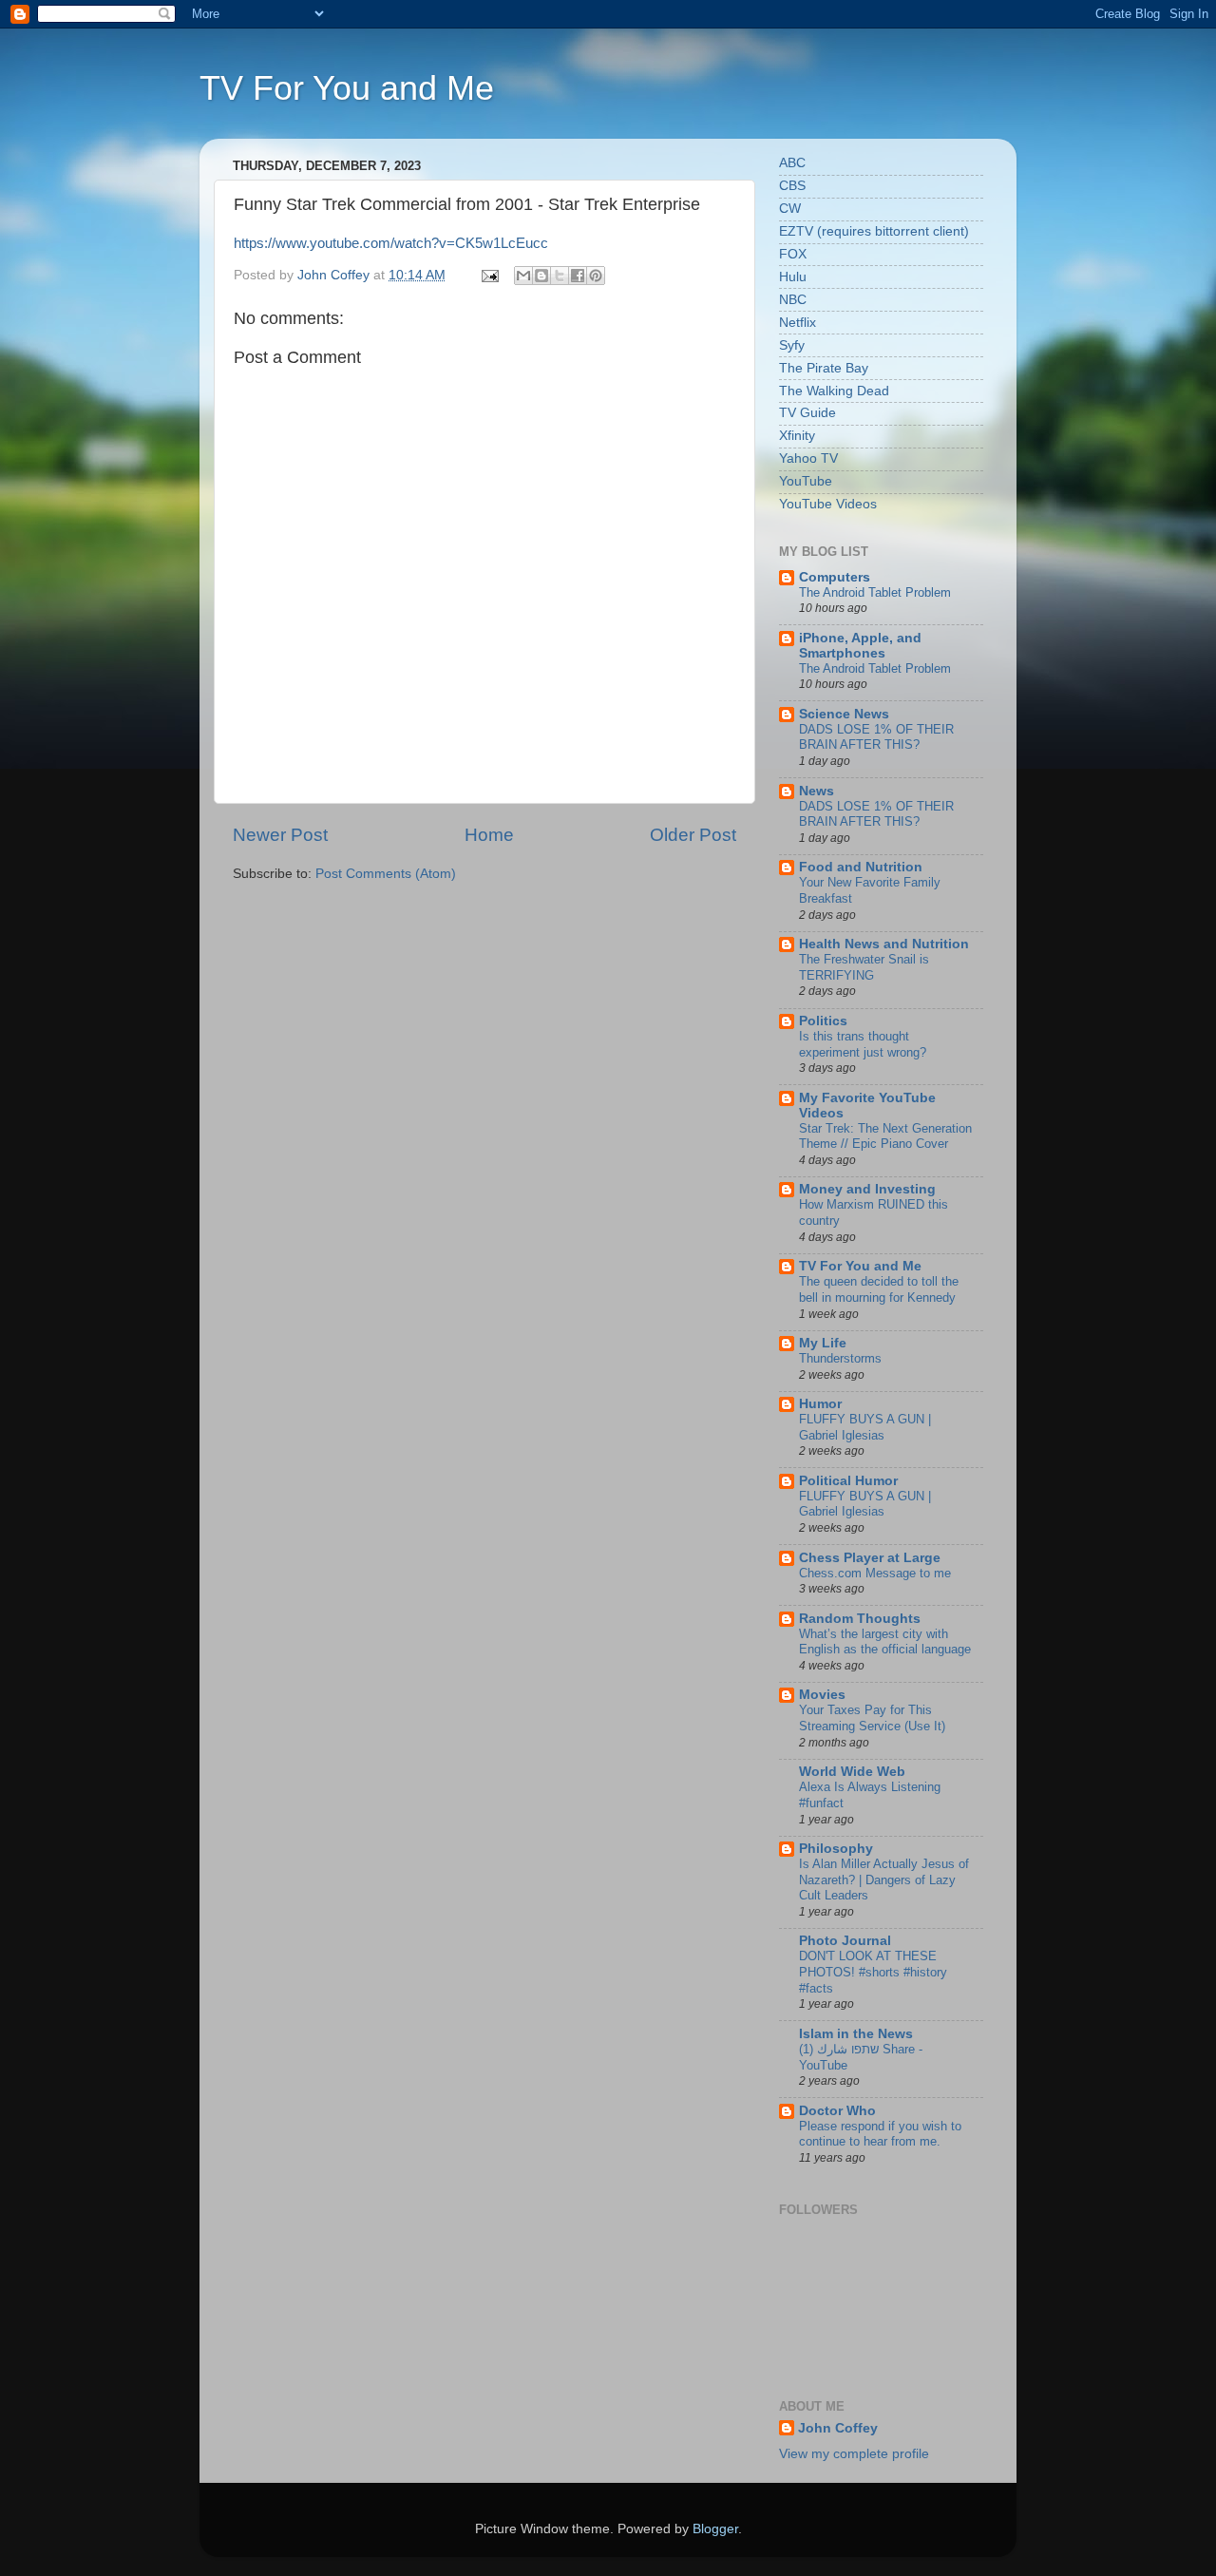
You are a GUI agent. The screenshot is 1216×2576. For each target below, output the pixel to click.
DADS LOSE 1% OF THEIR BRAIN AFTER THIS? (876, 737)
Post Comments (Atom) (386, 874)
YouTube (806, 481)
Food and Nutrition (861, 867)
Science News (844, 714)
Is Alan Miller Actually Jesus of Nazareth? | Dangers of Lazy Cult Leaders (884, 1880)
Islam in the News (856, 2034)
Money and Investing (867, 1189)
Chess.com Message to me (875, 1573)
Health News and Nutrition (884, 944)
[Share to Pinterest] (596, 276)
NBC (793, 300)
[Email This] (523, 276)
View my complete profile (854, 2454)
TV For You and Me (347, 88)
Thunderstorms (840, 1358)
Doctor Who (837, 2111)
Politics (823, 1021)
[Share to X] (560, 276)
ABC (792, 163)
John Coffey (838, 2428)
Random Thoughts (860, 1619)
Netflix (798, 323)
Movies (822, 1695)
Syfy (792, 345)
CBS (792, 186)
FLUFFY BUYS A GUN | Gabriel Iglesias (865, 1427)
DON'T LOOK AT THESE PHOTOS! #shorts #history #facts (873, 1972)
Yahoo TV (808, 458)
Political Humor (848, 1481)
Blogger (715, 2529)
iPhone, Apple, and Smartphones (860, 646)
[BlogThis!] (541, 276)
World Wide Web (852, 1772)
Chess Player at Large (870, 1558)
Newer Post (280, 835)
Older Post (693, 835)
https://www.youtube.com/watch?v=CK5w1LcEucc (391, 243)
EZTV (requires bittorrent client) (874, 231)
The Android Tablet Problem (875, 592)
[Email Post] (489, 275)
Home (489, 835)
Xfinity (797, 436)
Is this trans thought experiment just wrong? (863, 1044)
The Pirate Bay (824, 368)
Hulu (793, 277)
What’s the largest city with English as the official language (885, 1642)
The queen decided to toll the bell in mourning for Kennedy (879, 1289)
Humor (820, 1404)
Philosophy (836, 1849)
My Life (823, 1343)
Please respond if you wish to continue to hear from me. (880, 2134)
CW (790, 209)
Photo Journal (845, 1941)
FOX (793, 254)
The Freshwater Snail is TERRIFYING (864, 967)
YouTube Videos (828, 504)
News (817, 791)
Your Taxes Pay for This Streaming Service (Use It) (872, 1718)
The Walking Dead (834, 391)
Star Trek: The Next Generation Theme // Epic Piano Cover (885, 1136)
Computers (835, 577)
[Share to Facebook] (578, 276)
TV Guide (807, 413)
